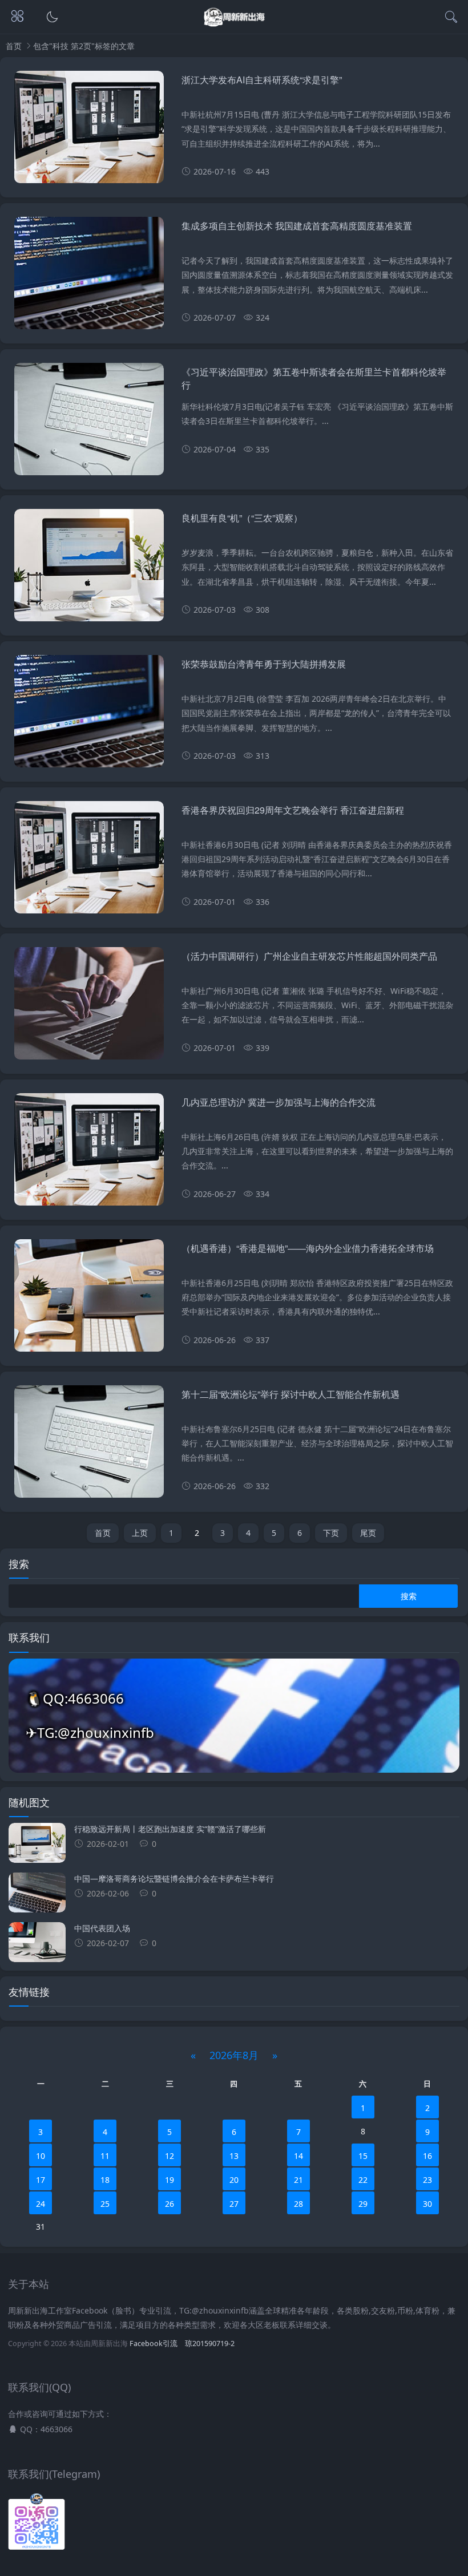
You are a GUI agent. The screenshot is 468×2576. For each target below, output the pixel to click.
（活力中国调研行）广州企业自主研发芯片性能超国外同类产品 (309, 956)
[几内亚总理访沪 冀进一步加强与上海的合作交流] (89, 1154)
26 (170, 2204)
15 (363, 2156)
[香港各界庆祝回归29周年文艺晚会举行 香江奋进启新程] (89, 862)
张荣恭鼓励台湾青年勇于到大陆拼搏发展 (264, 664)
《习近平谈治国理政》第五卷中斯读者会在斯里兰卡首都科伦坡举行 (314, 378)
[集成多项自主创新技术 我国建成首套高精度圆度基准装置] (89, 277)
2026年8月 (234, 2055)
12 (170, 2156)
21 (298, 2180)
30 (427, 2204)
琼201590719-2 (210, 2344)
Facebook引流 (154, 2344)
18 (105, 2180)
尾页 (368, 1533)
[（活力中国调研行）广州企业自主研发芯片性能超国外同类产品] (89, 1008)
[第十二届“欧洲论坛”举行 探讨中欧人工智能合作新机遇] (89, 1446)
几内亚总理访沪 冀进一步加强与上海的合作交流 (279, 1102)
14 (298, 2156)
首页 (14, 46)
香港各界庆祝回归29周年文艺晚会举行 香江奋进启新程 (293, 810)
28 (298, 2204)
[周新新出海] (234, 24)
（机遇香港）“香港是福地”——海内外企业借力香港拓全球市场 (308, 1248)
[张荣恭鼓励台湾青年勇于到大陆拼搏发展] (89, 715)
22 (363, 2180)
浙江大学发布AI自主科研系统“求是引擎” (262, 80)
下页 (331, 1533)
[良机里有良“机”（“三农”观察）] (89, 569)
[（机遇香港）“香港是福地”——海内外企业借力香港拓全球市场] (89, 1300)
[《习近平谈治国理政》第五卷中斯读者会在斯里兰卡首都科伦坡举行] (89, 423)
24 (41, 2204)
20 (234, 2180)
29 (363, 2204)
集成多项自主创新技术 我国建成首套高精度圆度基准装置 (297, 226)
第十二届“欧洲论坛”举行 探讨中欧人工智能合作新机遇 (291, 1394)
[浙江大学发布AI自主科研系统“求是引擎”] (89, 131)
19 (170, 2180)
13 (234, 2156)
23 (427, 2180)
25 (105, 2204)
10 (41, 2156)
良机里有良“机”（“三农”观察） (242, 518)
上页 (140, 1533)
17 (41, 2180)
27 (234, 2204)
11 (105, 2156)
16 (427, 2156)
